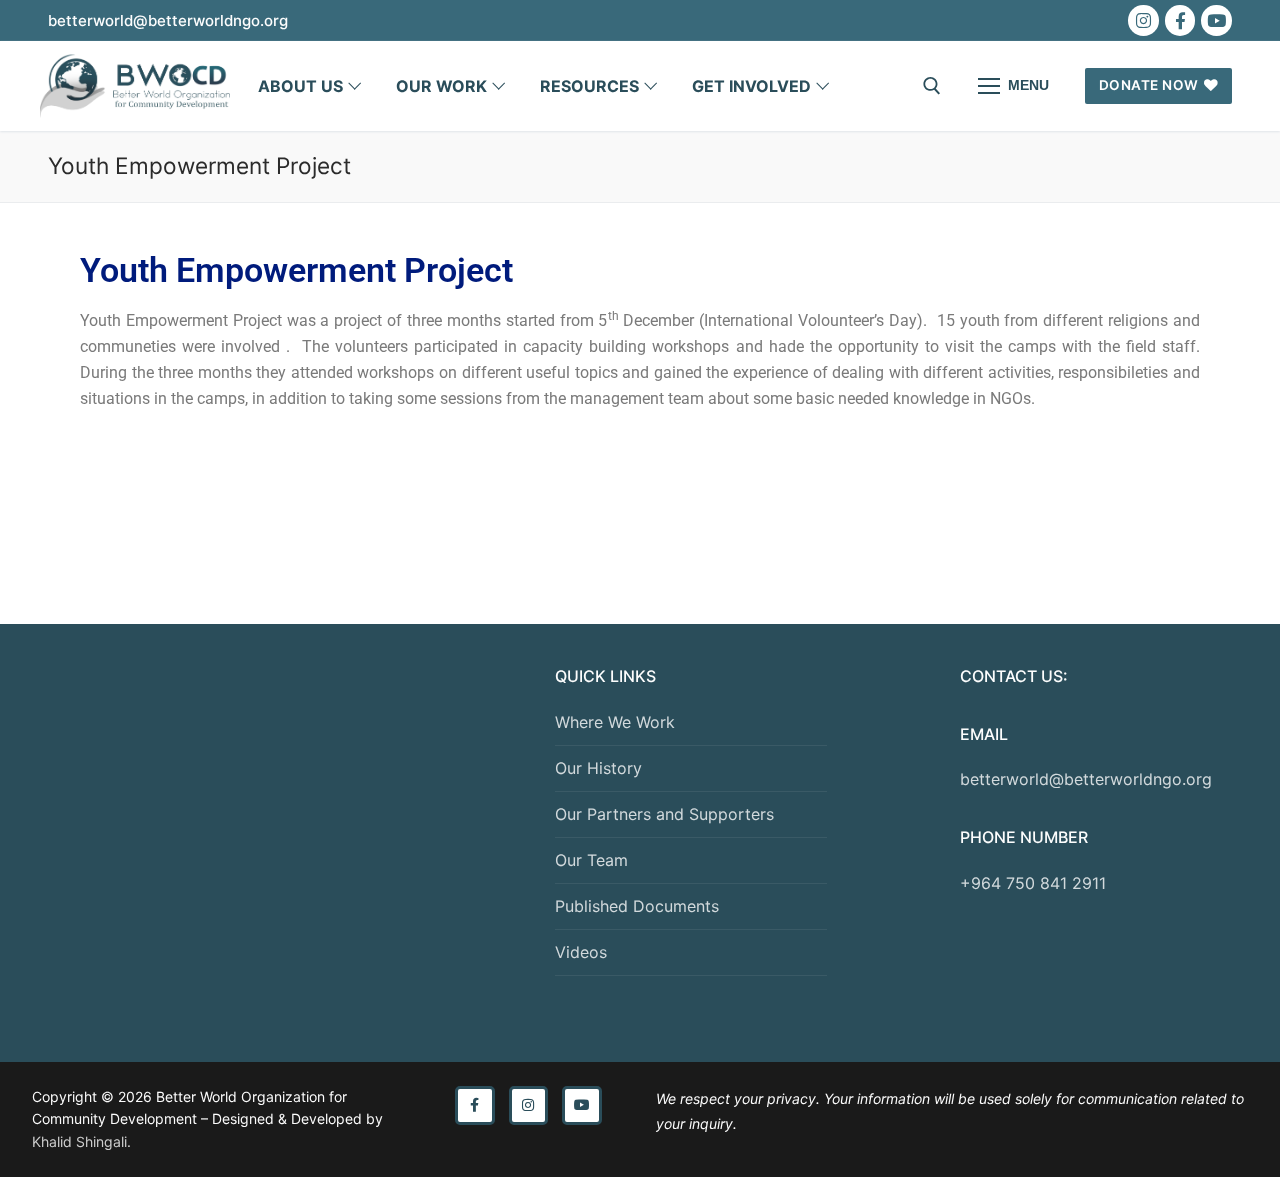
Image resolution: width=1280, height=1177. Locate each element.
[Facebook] (1180, 20)
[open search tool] (932, 86)
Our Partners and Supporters (664, 814)
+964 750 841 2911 (1033, 883)
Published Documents (637, 906)
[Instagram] (1143, 20)
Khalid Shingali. (81, 1141)
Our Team (591, 860)
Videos (581, 952)
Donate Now (1149, 85)
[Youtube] (1216, 20)
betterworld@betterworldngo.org (1086, 779)
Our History (598, 768)
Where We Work (615, 722)
